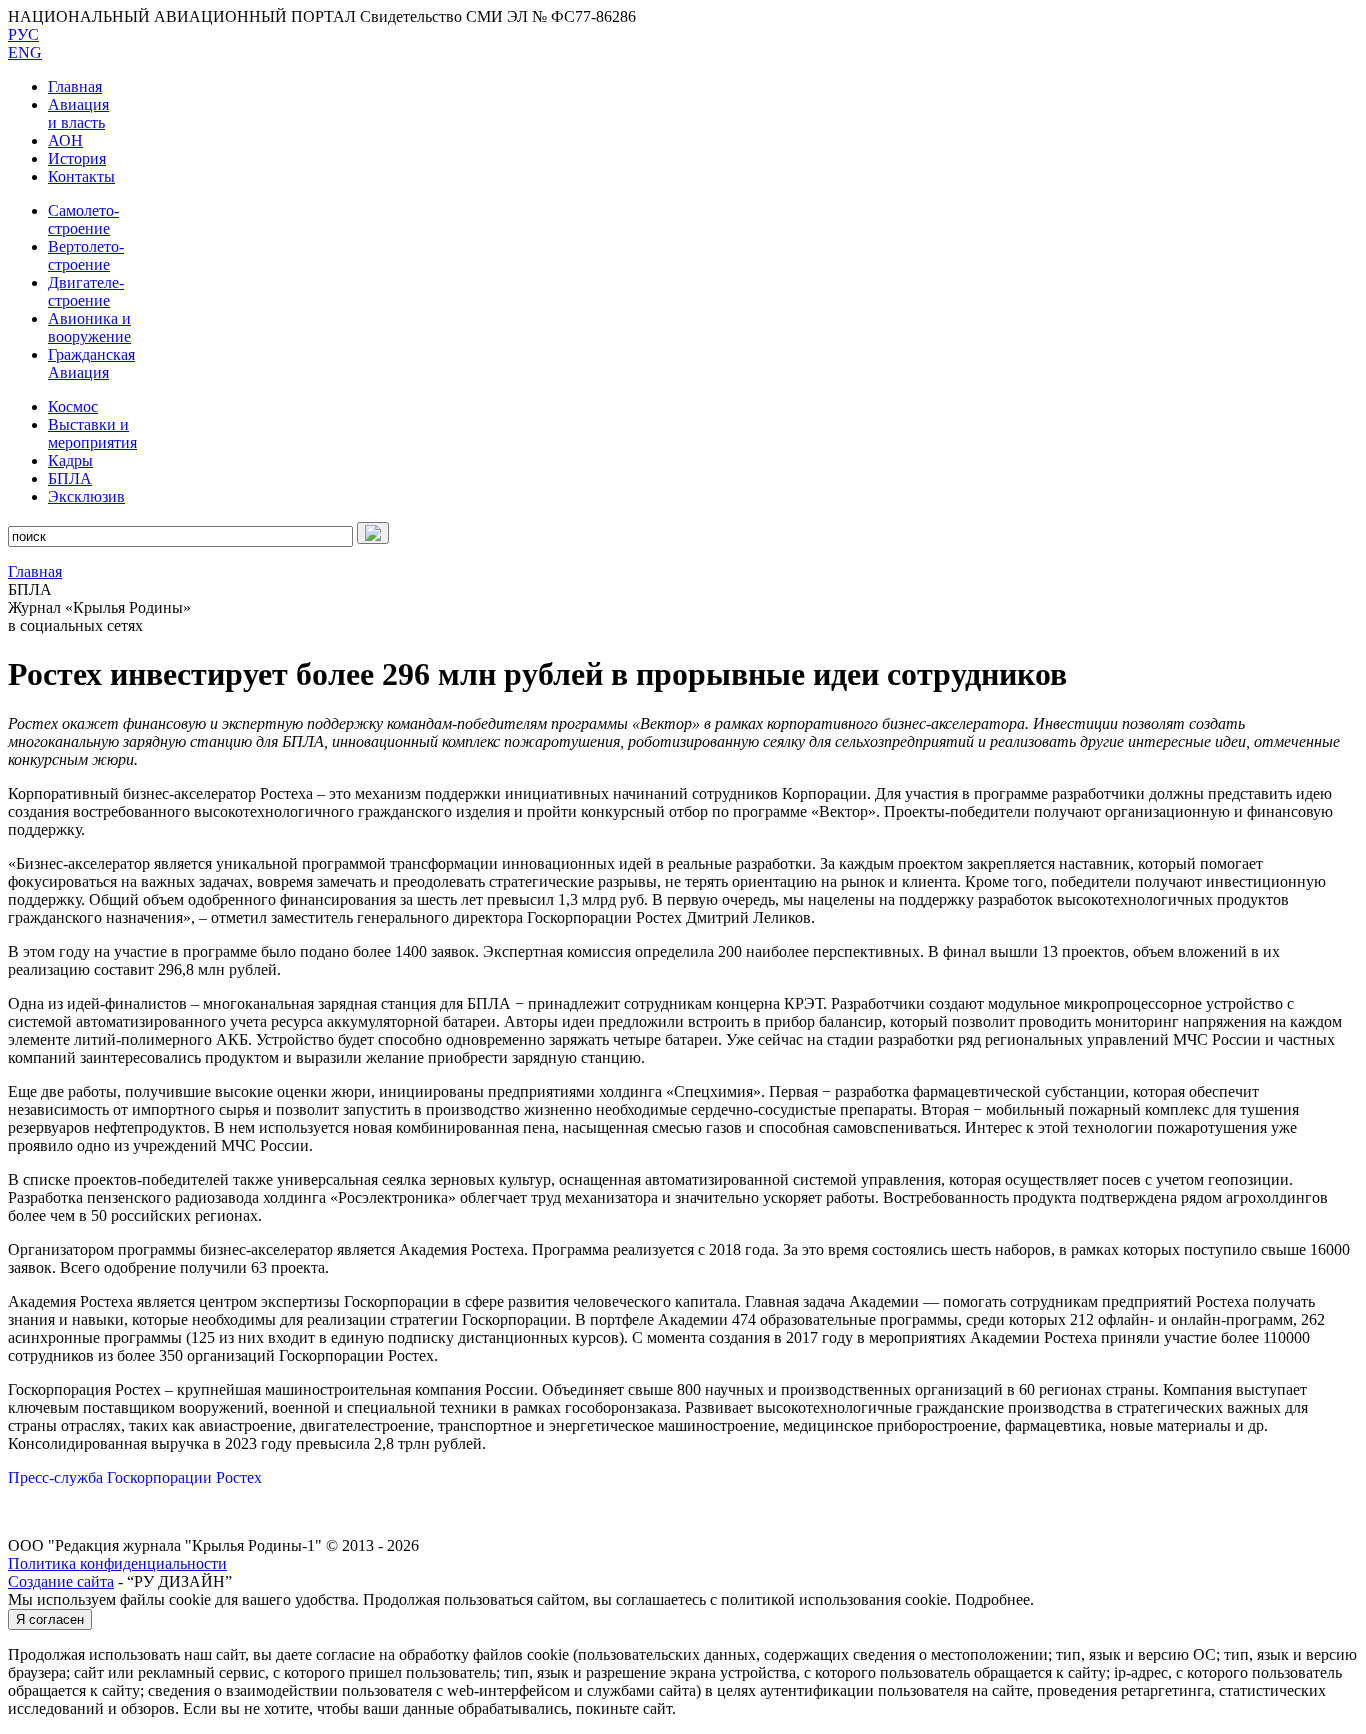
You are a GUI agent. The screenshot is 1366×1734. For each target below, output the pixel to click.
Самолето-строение (83, 219)
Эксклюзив (86, 496)
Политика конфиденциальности (117, 1563)
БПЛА (70, 478)
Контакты (81, 176)
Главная (75, 86)
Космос (73, 406)
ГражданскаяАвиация (91, 363)
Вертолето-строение (86, 255)
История (77, 158)
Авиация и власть (78, 113)
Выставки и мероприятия (92, 433)
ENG (25, 52)
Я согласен (50, 1619)
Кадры (70, 460)
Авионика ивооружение (89, 327)
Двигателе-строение (86, 291)
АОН (65, 140)
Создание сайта (61, 1581)
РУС (23, 34)
